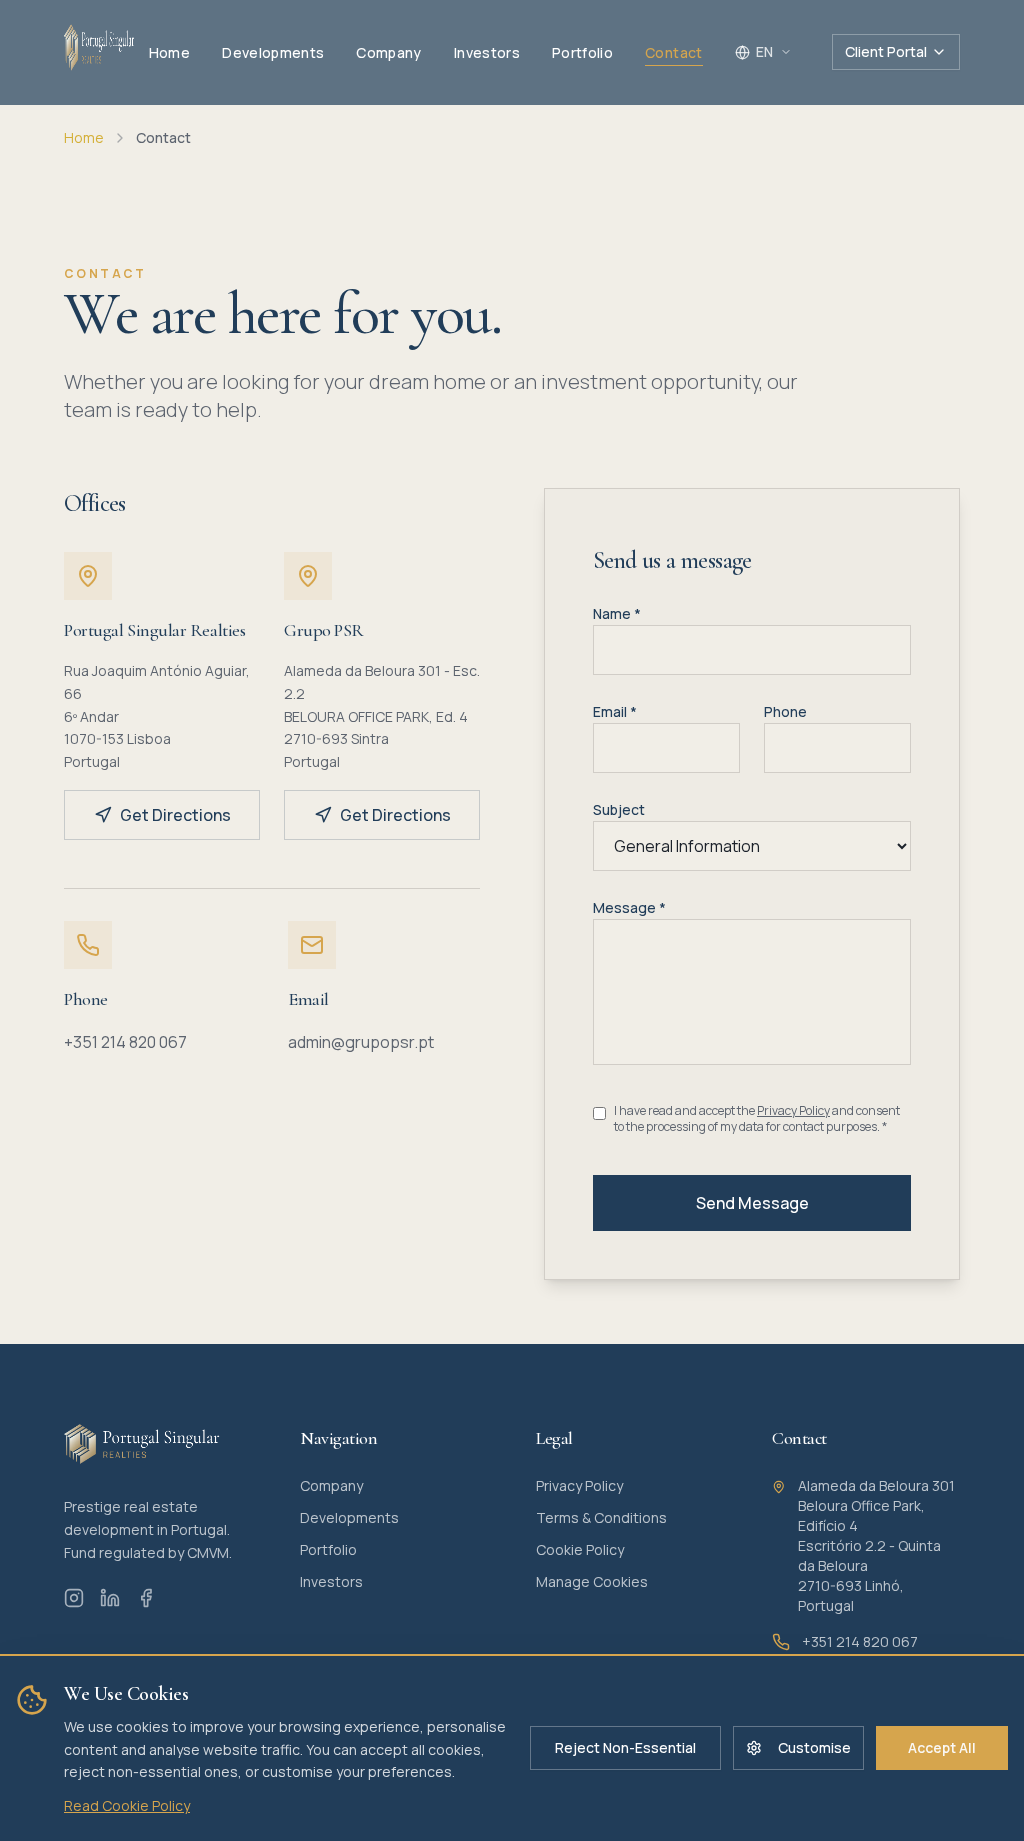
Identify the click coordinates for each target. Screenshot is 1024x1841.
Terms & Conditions (601, 1517)
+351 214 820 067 (125, 1042)
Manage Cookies (592, 1581)
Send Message (752, 1203)
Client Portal (886, 51)
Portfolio (328, 1549)
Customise (814, 1747)
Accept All (942, 1747)
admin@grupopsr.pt (361, 1042)
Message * (629, 907)
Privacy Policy (793, 1110)
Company (331, 1485)
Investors (331, 1581)
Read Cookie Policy (127, 1805)
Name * (617, 613)
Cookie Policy (580, 1549)
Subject (619, 809)
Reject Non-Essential (625, 1747)
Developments (349, 1517)
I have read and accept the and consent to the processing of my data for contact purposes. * (757, 1119)
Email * (615, 711)
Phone (785, 711)
